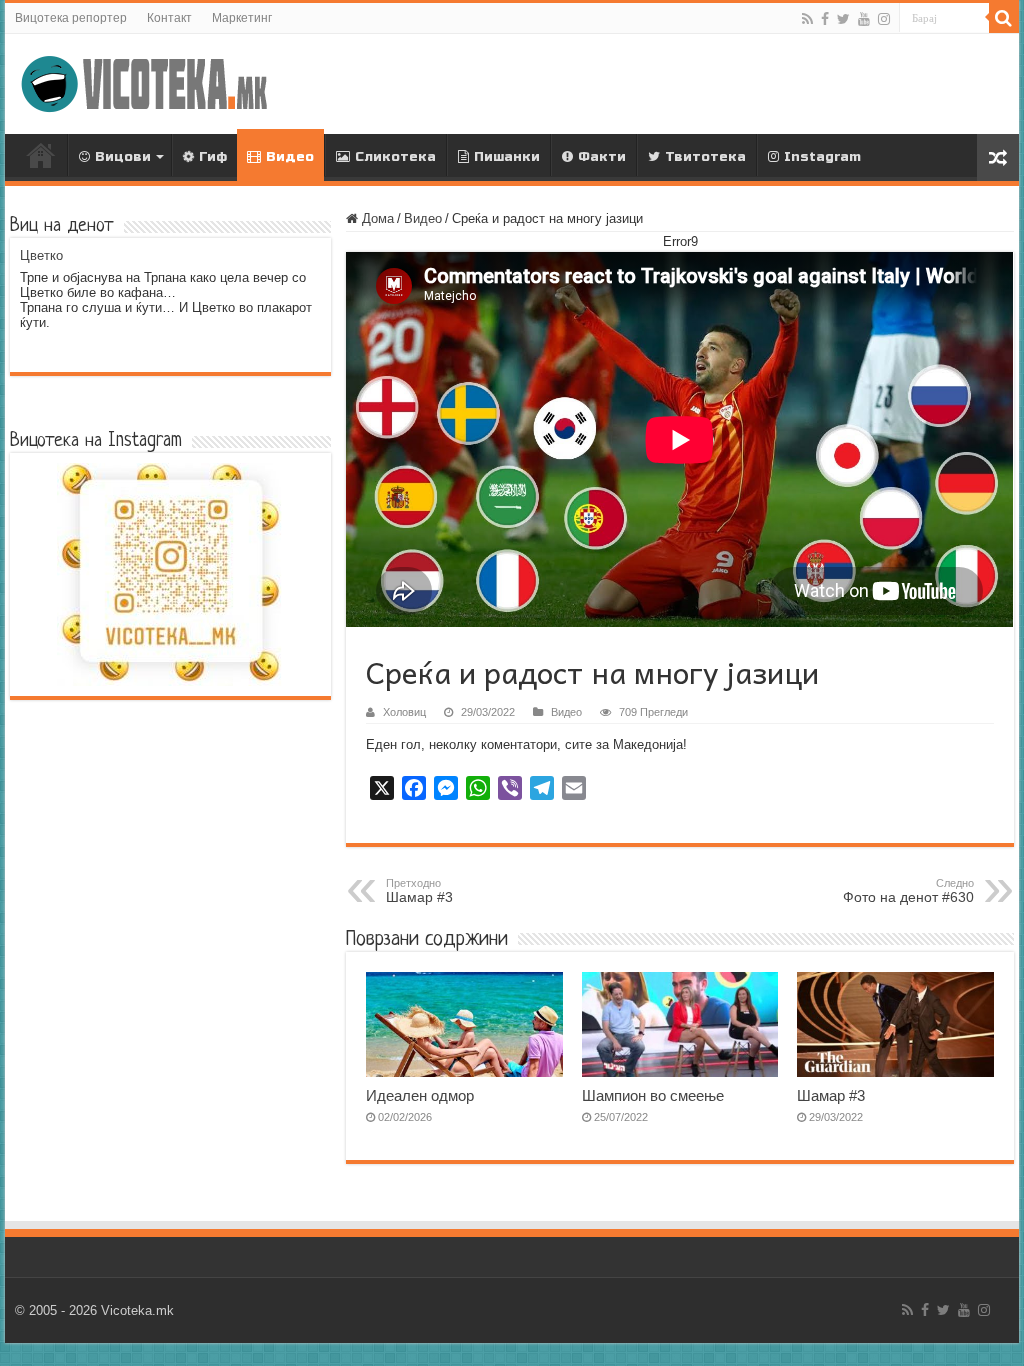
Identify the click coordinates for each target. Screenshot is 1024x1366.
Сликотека (395, 157)
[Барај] (1004, 18)
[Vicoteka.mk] (145, 80)
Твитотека (705, 157)
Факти (602, 157)
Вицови (123, 157)
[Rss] (807, 19)
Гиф (213, 157)
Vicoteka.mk (137, 1310)
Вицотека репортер (71, 18)
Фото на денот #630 (908, 891)
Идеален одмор (420, 1095)
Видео (290, 157)
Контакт (169, 18)
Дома (41, 155)
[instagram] (884, 19)
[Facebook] (825, 19)
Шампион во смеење (653, 1095)
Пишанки (507, 157)
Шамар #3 (831, 1095)
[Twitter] (843, 19)
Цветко (41, 255)
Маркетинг (242, 18)
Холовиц (404, 712)
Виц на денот (62, 226)
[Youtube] (864, 19)
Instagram (822, 157)
